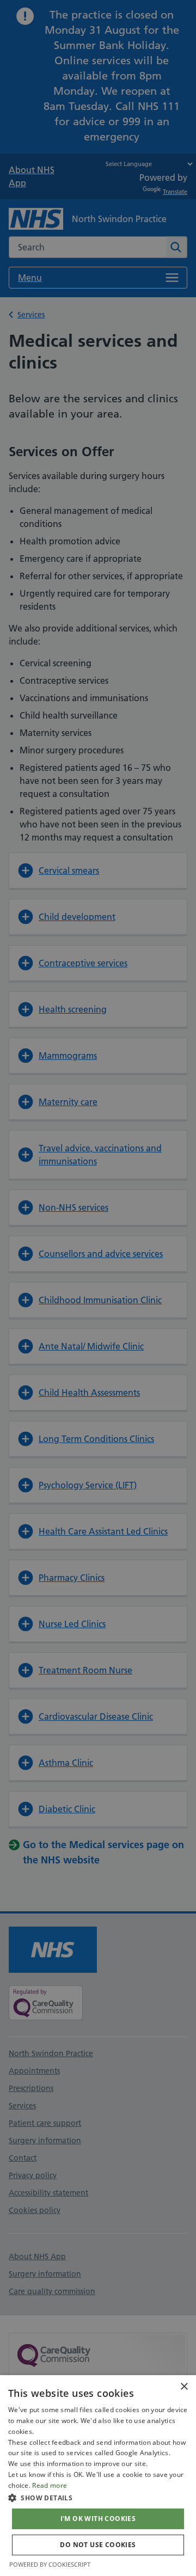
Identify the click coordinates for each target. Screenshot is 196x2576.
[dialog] (98, 2476)
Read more (50, 2485)
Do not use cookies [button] (98, 2545)
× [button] (184, 2387)
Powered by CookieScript (50, 2564)
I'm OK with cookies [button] (98, 2519)
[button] (98, 2498)
